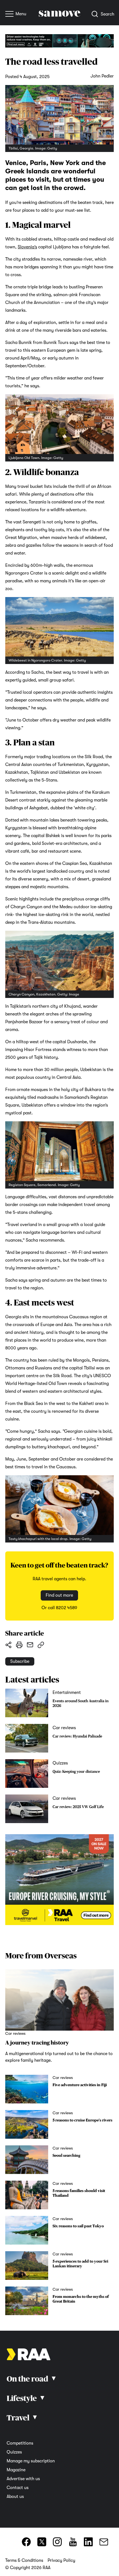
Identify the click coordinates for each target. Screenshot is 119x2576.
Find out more (59, 1596)
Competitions (20, 2443)
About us (15, 2497)
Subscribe (20, 1661)
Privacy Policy (61, 2560)
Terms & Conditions (24, 2560)
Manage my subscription (31, 2461)
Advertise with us (23, 2479)
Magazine (16, 2470)
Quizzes (14, 2452)
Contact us (18, 2488)
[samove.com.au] (59, 15)
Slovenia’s (27, 247)
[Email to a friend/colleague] (30, 1645)
